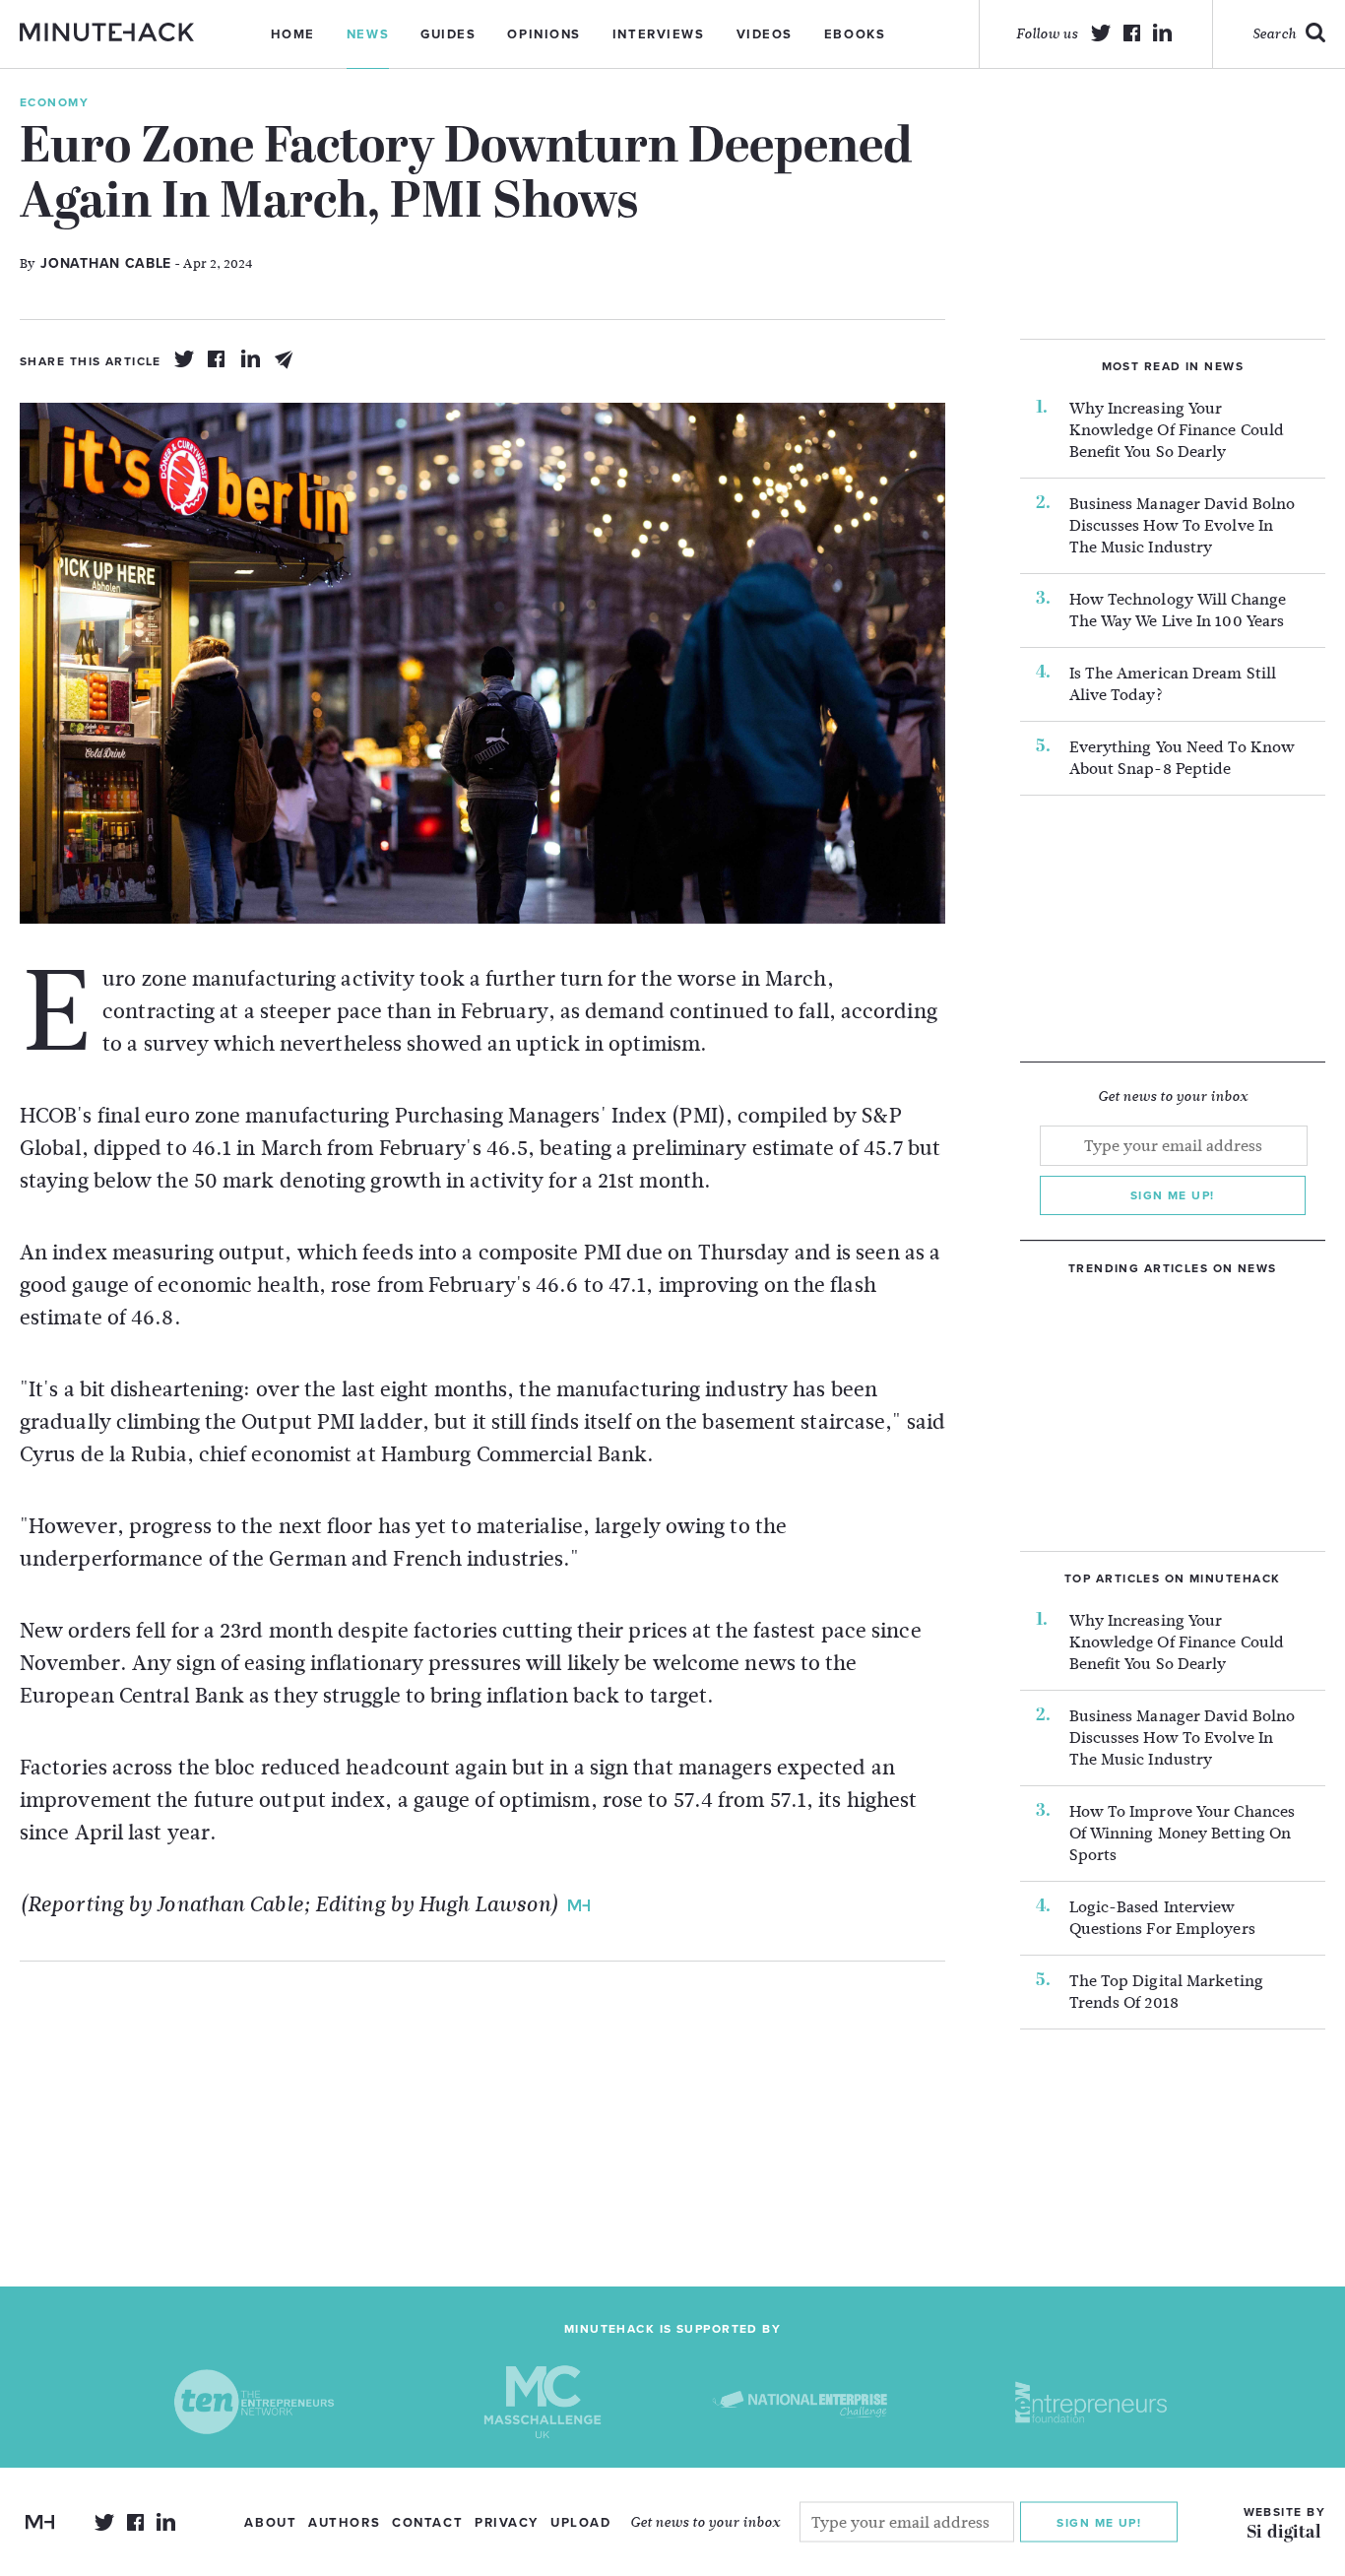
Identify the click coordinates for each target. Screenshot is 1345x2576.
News (368, 34)
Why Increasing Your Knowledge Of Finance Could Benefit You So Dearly (1177, 430)
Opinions (544, 34)
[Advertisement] (482, 2099)
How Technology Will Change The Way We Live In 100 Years (1178, 611)
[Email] (285, 359)
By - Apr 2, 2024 (136, 263)
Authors (344, 2523)
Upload (580, 2523)
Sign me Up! (1099, 2522)
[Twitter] (184, 359)
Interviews (659, 34)
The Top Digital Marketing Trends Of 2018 (1167, 1992)
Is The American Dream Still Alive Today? (1173, 684)
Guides (448, 34)
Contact (427, 2523)
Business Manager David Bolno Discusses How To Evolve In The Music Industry (1183, 526)
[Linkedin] (251, 359)
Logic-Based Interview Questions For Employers (1162, 1918)
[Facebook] (218, 359)
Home (293, 34)
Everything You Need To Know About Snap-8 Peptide (1183, 758)
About (270, 2523)
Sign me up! (1173, 1195)
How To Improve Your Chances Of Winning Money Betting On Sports (1183, 1834)
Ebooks (855, 34)
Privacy (507, 2523)
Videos (765, 34)
